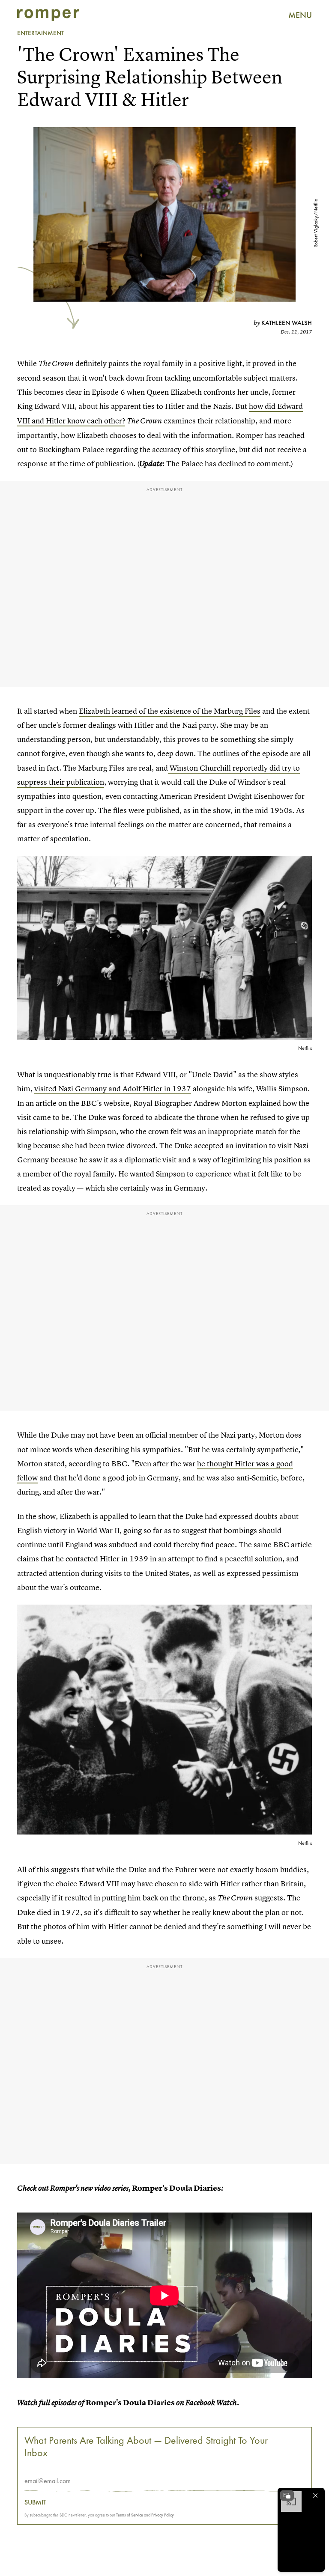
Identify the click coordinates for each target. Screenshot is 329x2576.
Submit (35, 2502)
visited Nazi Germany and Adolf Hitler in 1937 (113, 1088)
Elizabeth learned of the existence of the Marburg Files (170, 711)
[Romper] (48, 15)
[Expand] (287, 2496)
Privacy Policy (163, 2515)
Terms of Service (130, 2515)
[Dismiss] (315, 2496)
